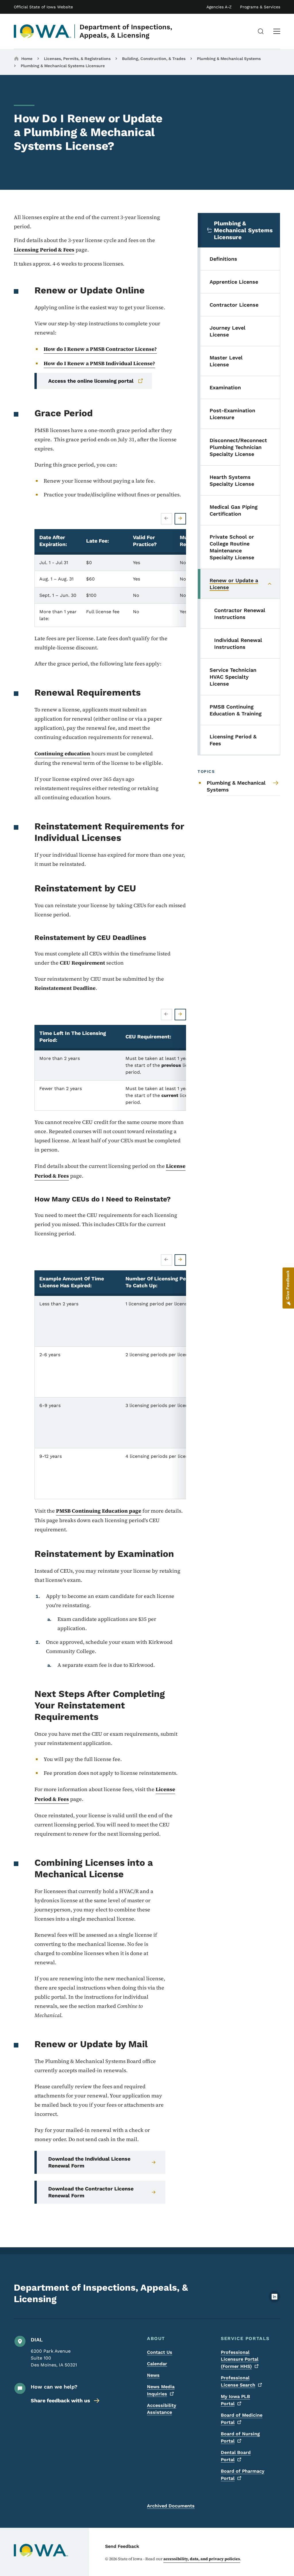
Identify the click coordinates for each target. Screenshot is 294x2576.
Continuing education (62, 753)
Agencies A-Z (219, 7)
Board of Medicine (242, 2419)
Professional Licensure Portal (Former (240, 2359)
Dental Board (236, 2456)
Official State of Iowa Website (43, 7)
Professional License (238, 2381)
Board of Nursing (240, 2437)
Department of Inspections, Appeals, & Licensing (126, 31)
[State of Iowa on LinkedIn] (274, 2301)
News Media (161, 2390)
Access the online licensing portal (91, 381)
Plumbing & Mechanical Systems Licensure (63, 66)
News (153, 2375)
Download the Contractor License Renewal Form (91, 2192)
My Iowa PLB (235, 2400)
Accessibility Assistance (162, 2409)
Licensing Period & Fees (44, 250)
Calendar (157, 2364)
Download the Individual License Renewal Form (89, 2162)
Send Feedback (122, 2546)
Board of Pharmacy (243, 2475)
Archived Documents (171, 2506)
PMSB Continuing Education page (99, 1511)
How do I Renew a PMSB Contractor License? (100, 349)
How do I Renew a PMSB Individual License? (99, 363)
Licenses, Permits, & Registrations (77, 59)
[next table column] (180, 519)
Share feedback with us (60, 2400)
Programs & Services (260, 7)
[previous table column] (167, 519)
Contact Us (160, 2352)
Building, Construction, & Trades (154, 59)
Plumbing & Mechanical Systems (229, 59)
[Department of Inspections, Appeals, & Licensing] (43, 31)
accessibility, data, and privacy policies (202, 2559)
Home (27, 59)
